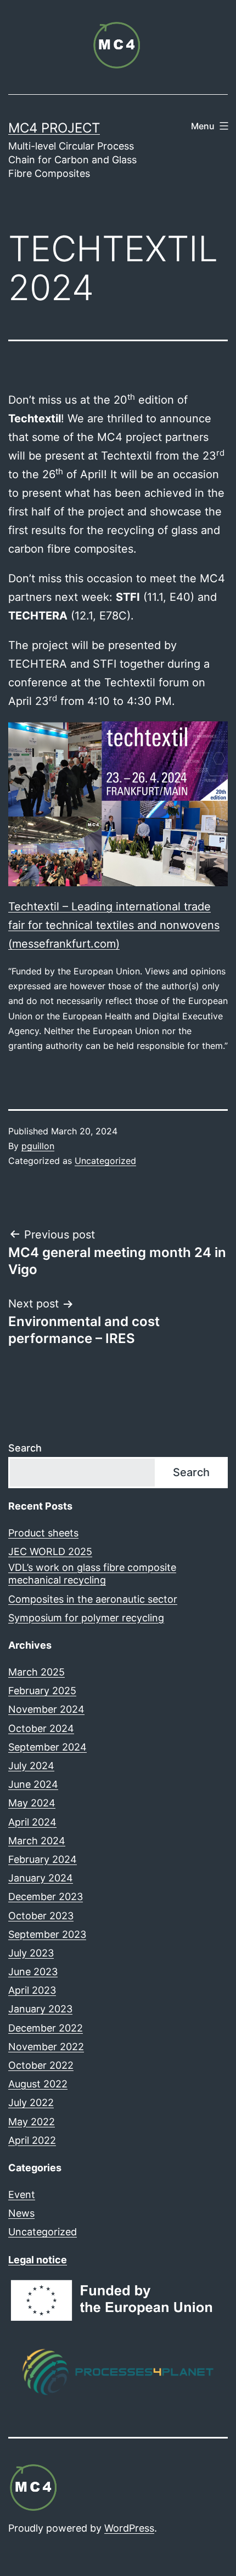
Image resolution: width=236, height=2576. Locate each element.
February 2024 (43, 1859)
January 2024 (41, 1878)
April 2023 (32, 1990)
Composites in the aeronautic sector (93, 1599)
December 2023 (46, 1897)
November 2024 (46, 1709)
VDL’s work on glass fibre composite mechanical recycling (92, 1574)
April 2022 (32, 2140)
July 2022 (31, 2102)
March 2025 (36, 1672)
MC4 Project (54, 128)
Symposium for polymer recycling (86, 1618)
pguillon (38, 1146)
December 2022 (46, 2028)
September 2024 (47, 1747)
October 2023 (41, 1916)
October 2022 (41, 2065)
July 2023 (31, 1953)
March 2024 (37, 1841)
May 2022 (32, 2122)
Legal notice (38, 2260)
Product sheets (43, 1533)
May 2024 (32, 1803)
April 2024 (32, 1822)
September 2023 (47, 1934)
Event (22, 2195)
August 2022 (38, 2084)
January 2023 (40, 2009)
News (21, 2213)
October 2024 (41, 1728)
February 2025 (42, 1691)
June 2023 (33, 1972)
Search (25, 1448)
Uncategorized (105, 1161)
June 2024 (33, 1784)
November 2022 (46, 2047)
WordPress (129, 2528)
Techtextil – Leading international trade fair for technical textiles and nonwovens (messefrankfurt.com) (114, 925)
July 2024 (31, 1766)
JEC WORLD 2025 (50, 1551)
